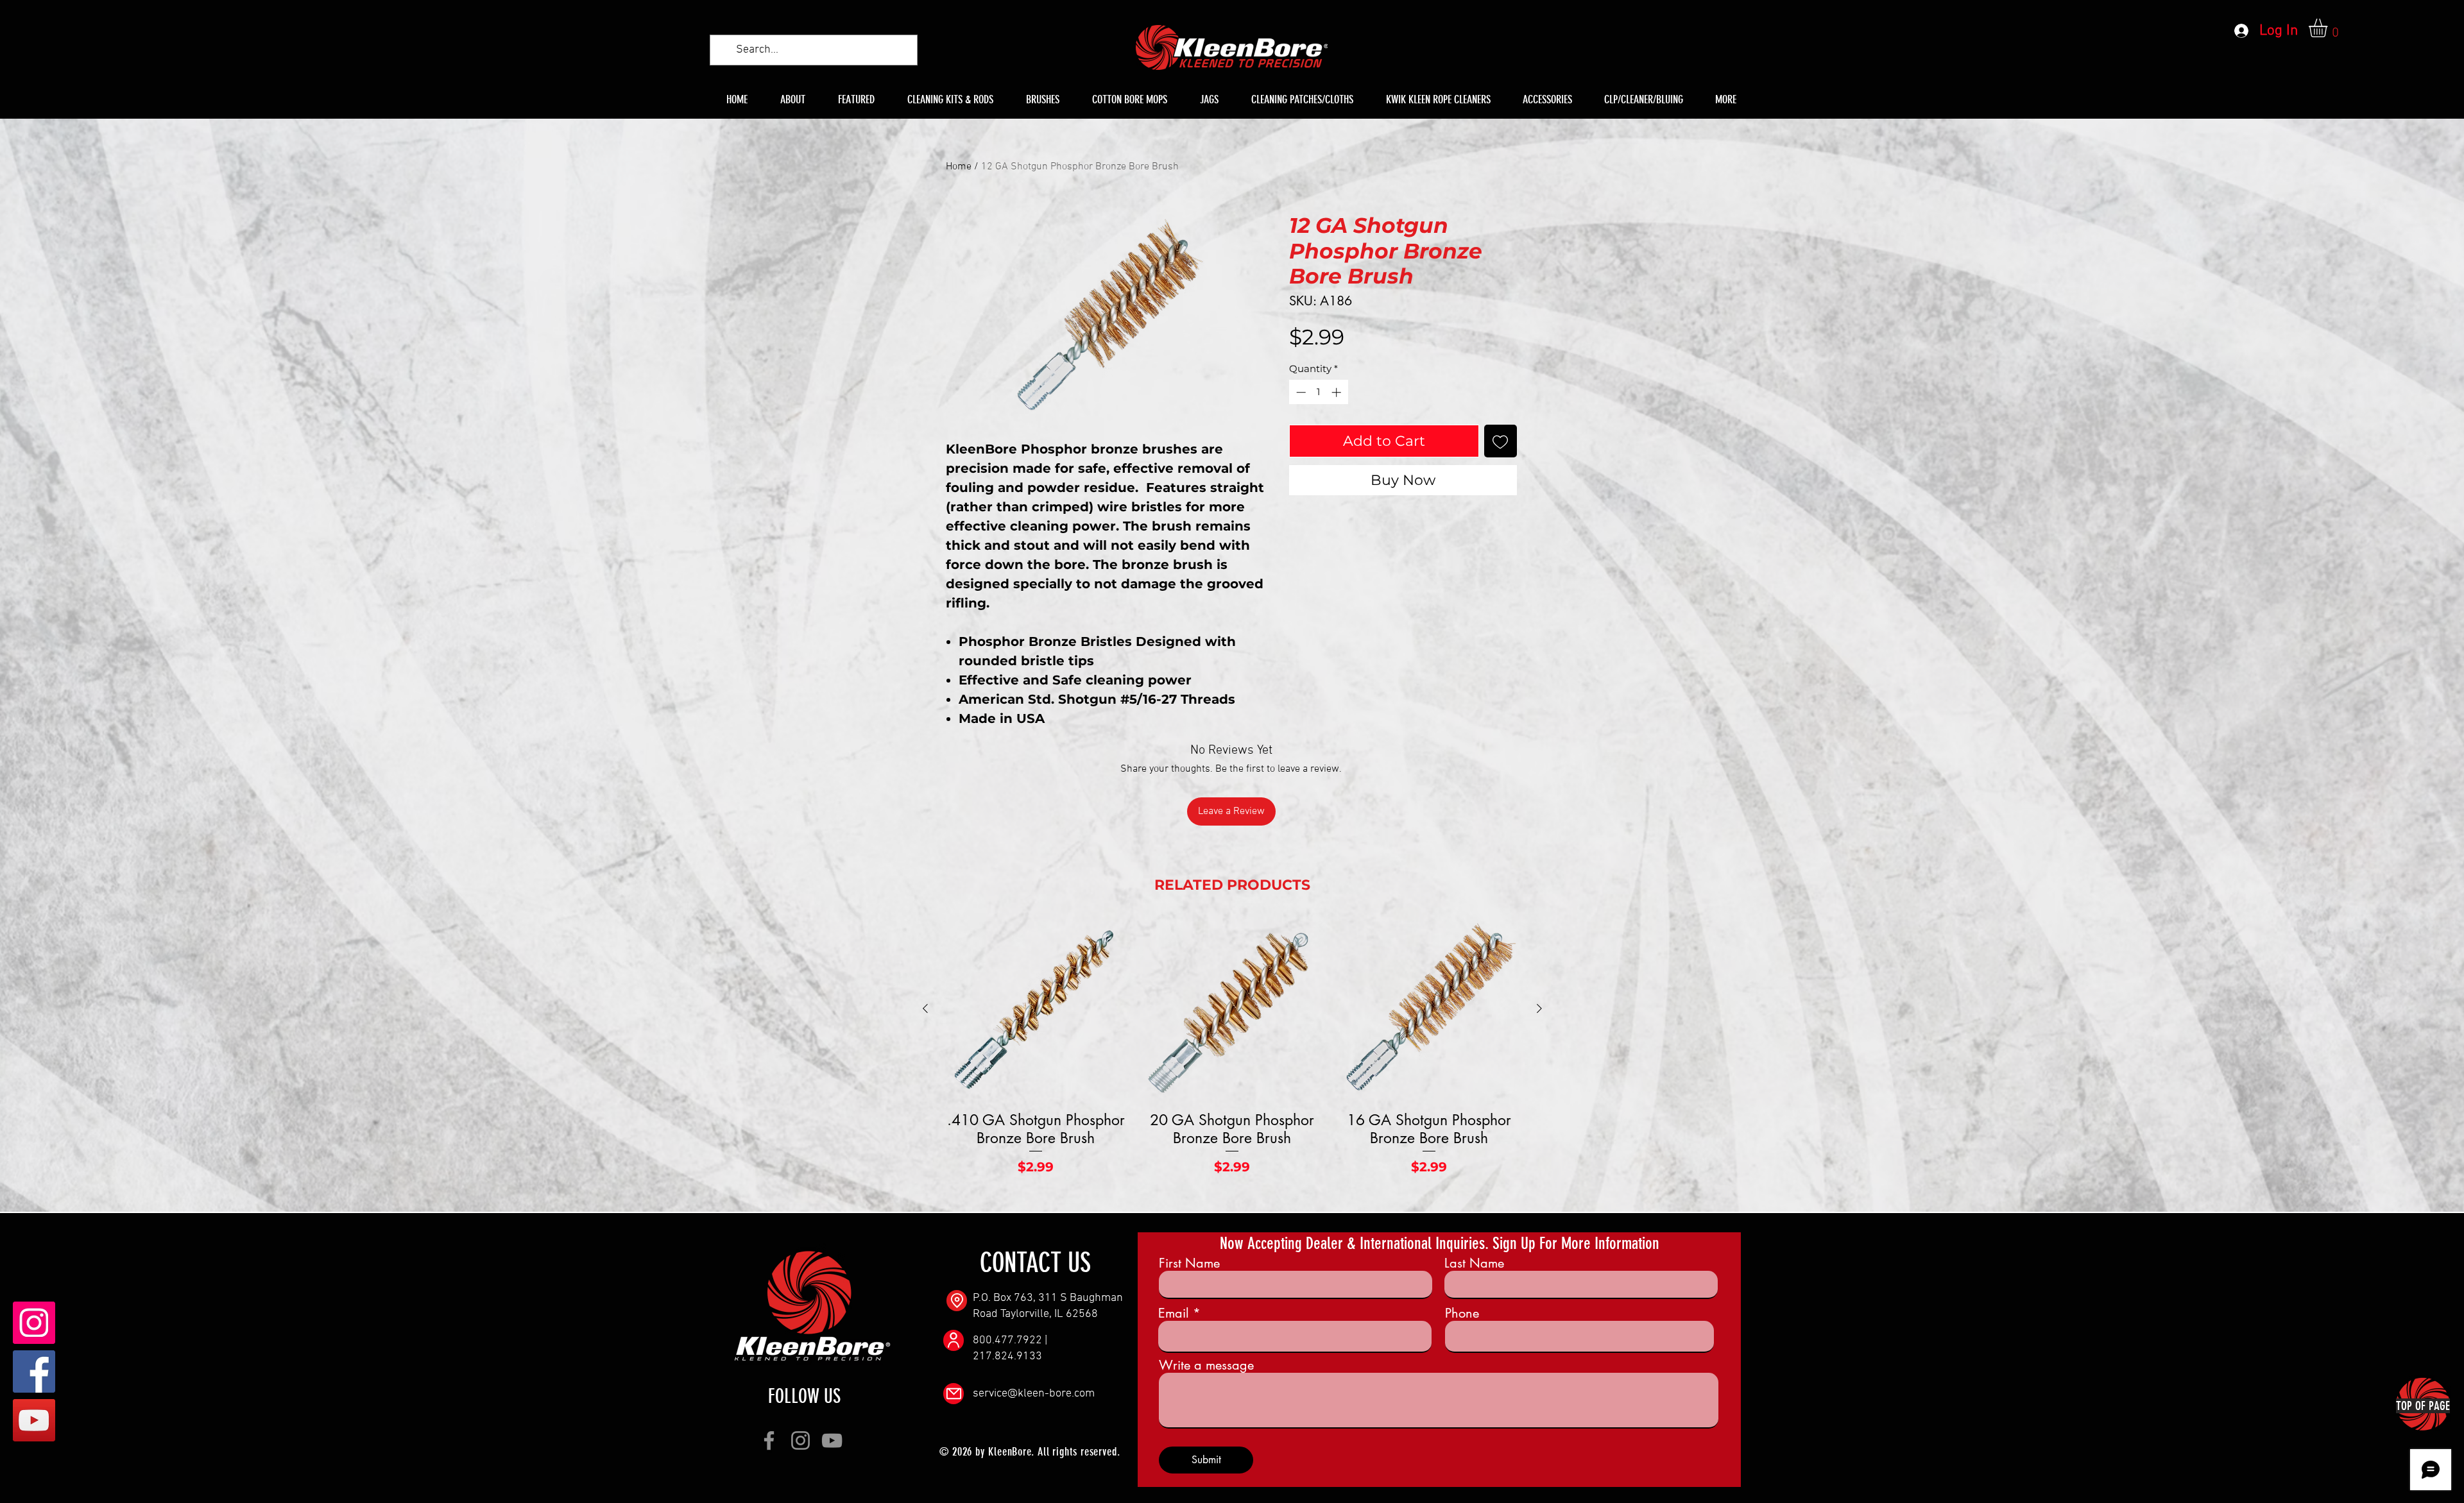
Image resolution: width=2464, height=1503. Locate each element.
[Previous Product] (925, 1008)
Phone (1462, 1313)
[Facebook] (34, 1371)
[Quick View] (1036, 1009)
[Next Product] (1539, 1008)
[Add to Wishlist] (1501, 441)
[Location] (957, 1301)
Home (959, 167)
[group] (1232, 1056)
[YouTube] (34, 1420)
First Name (1189, 1263)
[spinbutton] (1318, 392)
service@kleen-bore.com (1034, 1394)
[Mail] (954, 1394)
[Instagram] (34, 1323)
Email (1174, 1313)
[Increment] (1338, 392)
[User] (954, 1340)
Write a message (1206, 1365)
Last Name (1474, 1263)
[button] (2329, 28)
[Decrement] (1300, 392)
